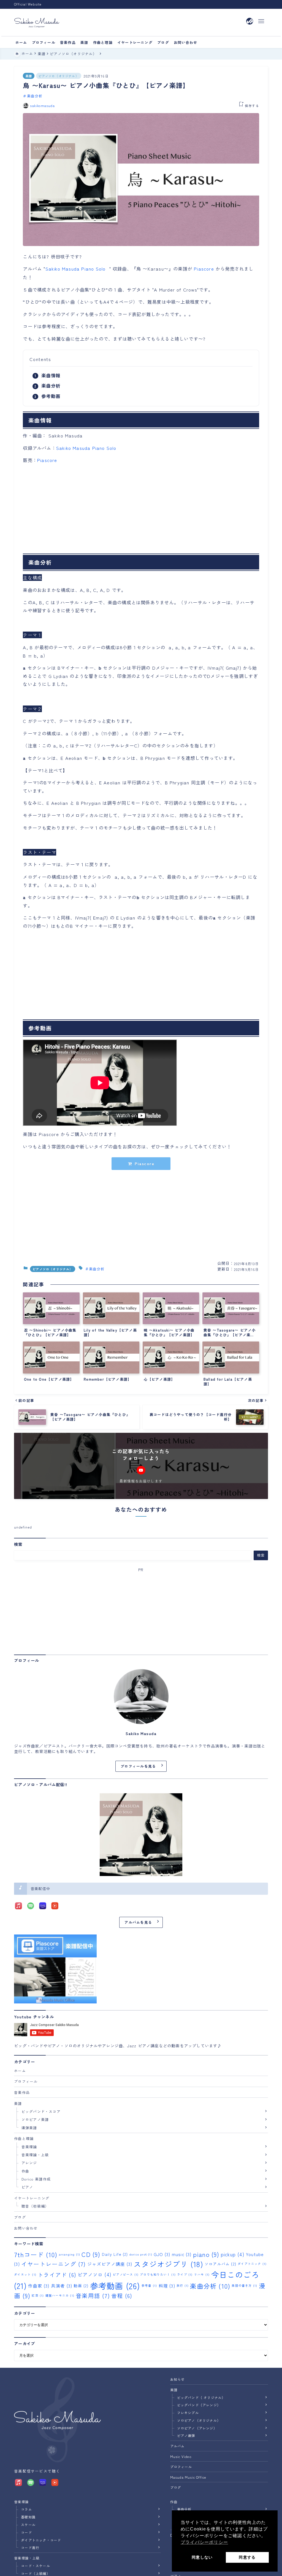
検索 (18, 1544)
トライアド (57, 2275)
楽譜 (29, 76)
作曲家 (39, 2285)
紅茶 (38, 2295)
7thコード (36, 2254)
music (182, 2254)
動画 (81, 2286)
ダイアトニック (252, 2264)
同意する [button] (247, 2557)
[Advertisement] (141, 510)
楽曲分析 (35, 96)
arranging (70, 2254)
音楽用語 (93, 2296)
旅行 (183, 2285)
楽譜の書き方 (244, 2285)
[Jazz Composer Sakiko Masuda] (37, 23)
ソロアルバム (220, 2264)
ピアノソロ (95, 2274)
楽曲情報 (51, 375)
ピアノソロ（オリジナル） (58, 76)
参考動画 (51, 396)
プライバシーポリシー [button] (204, 2542)
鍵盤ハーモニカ (60, 2295)
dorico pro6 (141, 2254)
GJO (162, 2254)
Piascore (204, 269)
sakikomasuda (42, 105)
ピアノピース (126, 2274)
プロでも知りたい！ (158, 2274)
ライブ (185, 2274)
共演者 (62, 2285)
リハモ (202, 2274)
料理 (167, 2285)
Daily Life (115, 2254)
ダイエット (25, 2274)
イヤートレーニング (54, 2264)
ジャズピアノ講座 (110, 2264)
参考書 (149, 2285)
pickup (233, 2254)
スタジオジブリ (168, 2264)
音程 (122, 2296)
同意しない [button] (202, 2557)
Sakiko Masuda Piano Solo (76, 269)
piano (206, 2254)
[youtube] (141, 1470)
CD (91, 2254)
